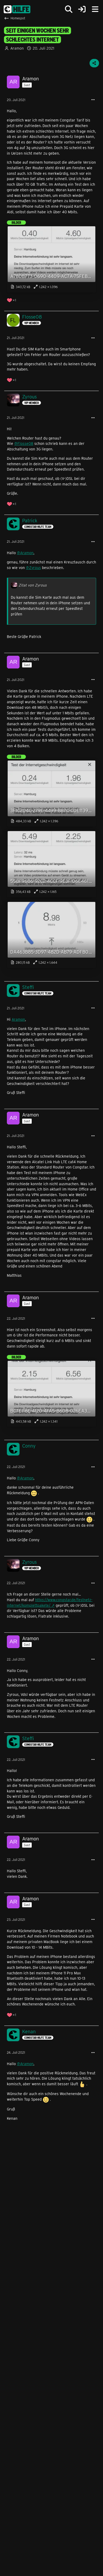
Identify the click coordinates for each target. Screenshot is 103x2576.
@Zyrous (33, 568)
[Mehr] (93, 100)
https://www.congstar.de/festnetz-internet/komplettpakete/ (50, 1602)
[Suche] (69, 9)
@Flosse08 (24, 443)
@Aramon (25, 553)
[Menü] (95, 9)
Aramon (18, 1019)
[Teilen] (94, 63)
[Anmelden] (82, 9)
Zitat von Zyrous (33, 585)
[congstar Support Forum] (17, 9)
